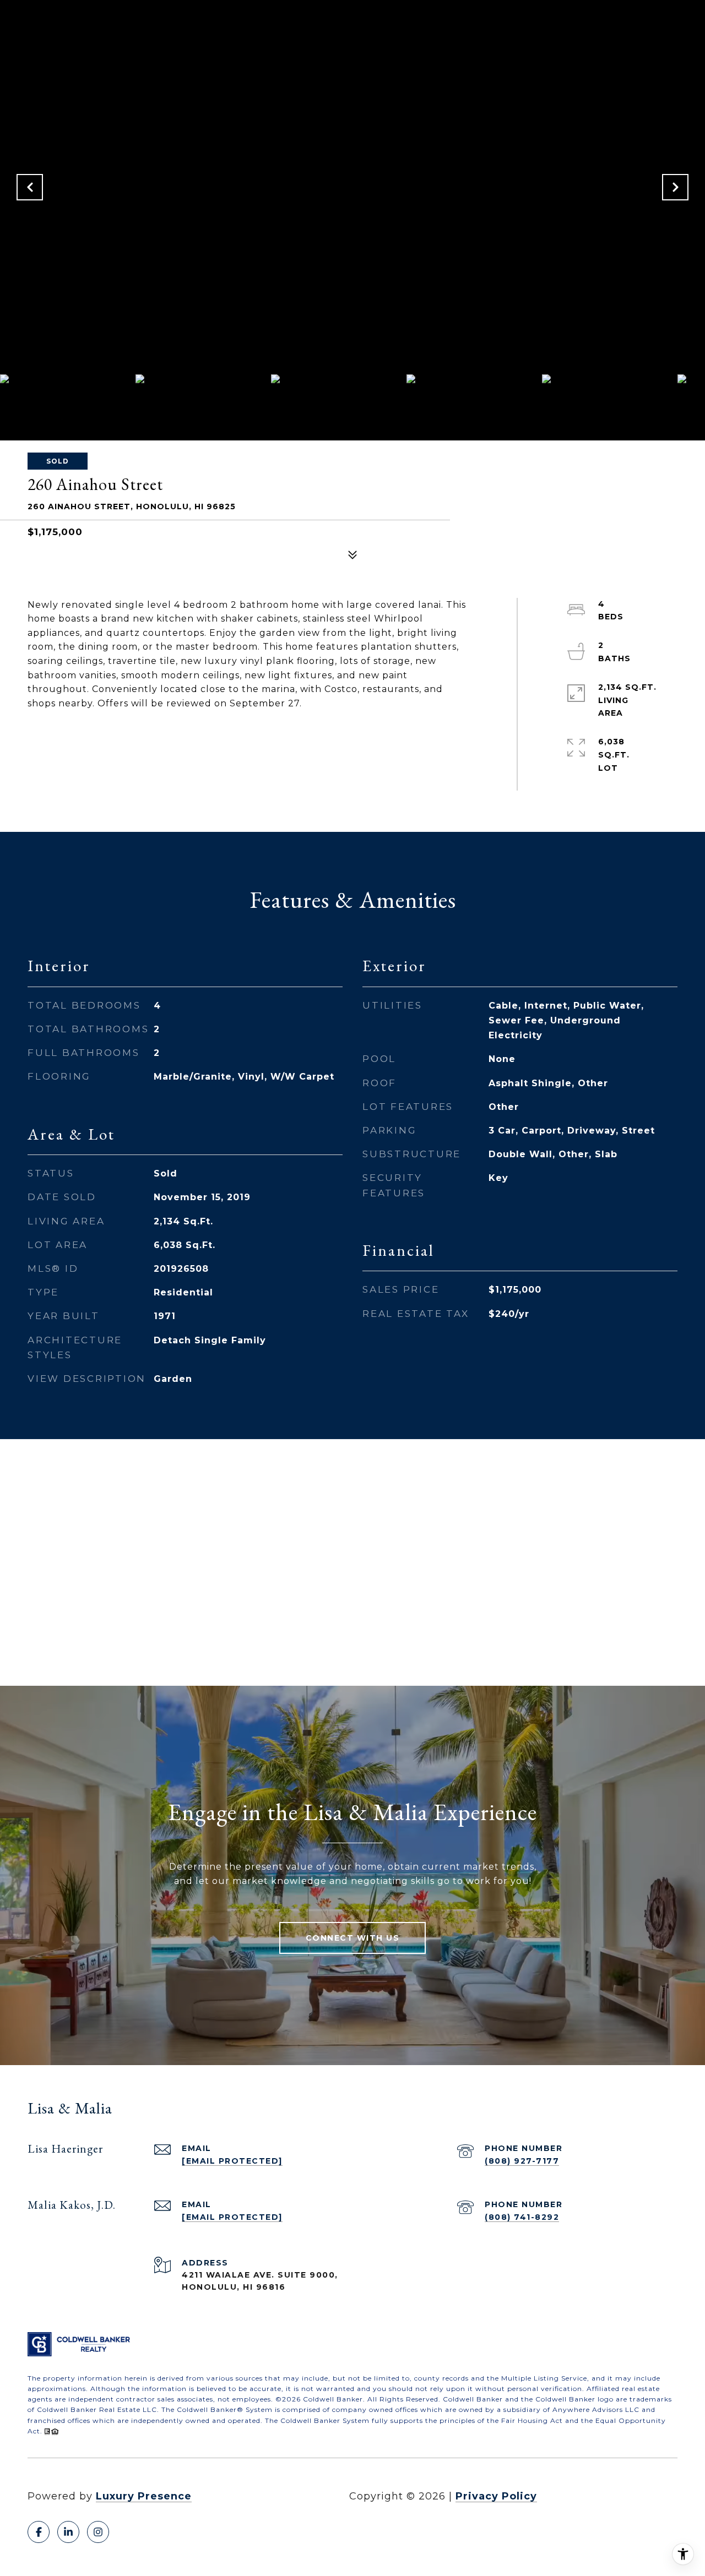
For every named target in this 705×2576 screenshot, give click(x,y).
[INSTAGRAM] (98, 2532)
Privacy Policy (496, 2496)
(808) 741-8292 (522, 2217)
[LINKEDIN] (68, 2532)
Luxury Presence (144, 2496)
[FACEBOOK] (39, 2532)
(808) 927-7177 (522, 2161)
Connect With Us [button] (353, 1938)
